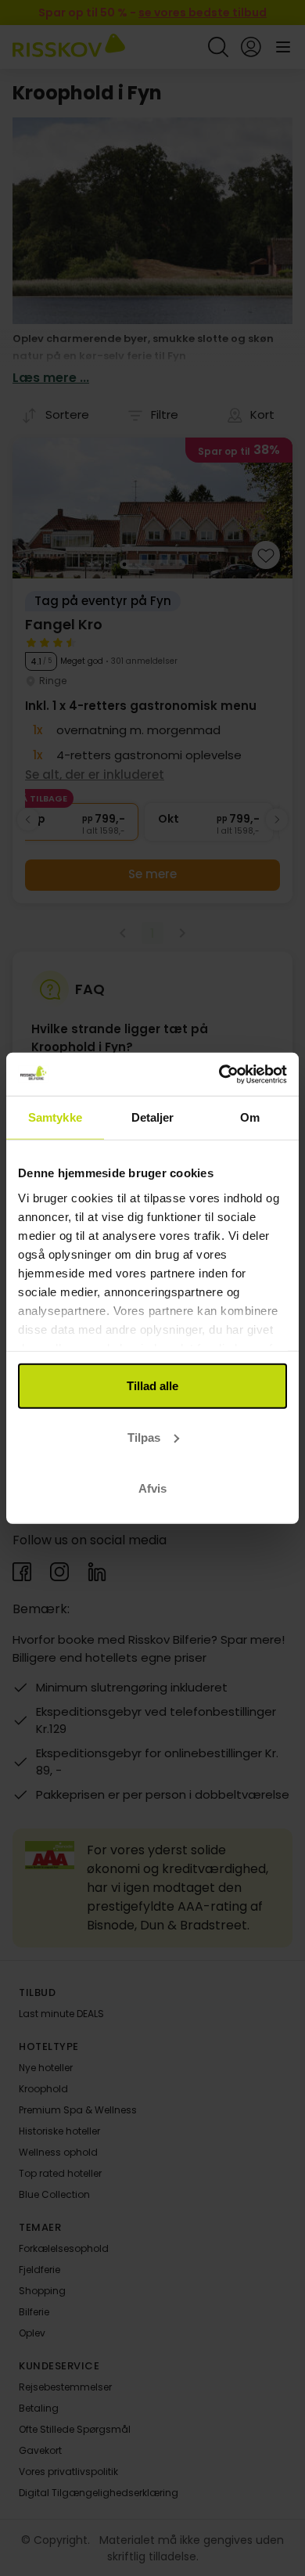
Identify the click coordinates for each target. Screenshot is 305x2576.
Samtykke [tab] (55, 1117)
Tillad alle (152, 1386)
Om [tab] (250, 1117)
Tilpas (144, 1437)
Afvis (152, 1488)
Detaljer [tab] (153, 1117)
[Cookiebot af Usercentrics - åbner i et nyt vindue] (219, 1074)
